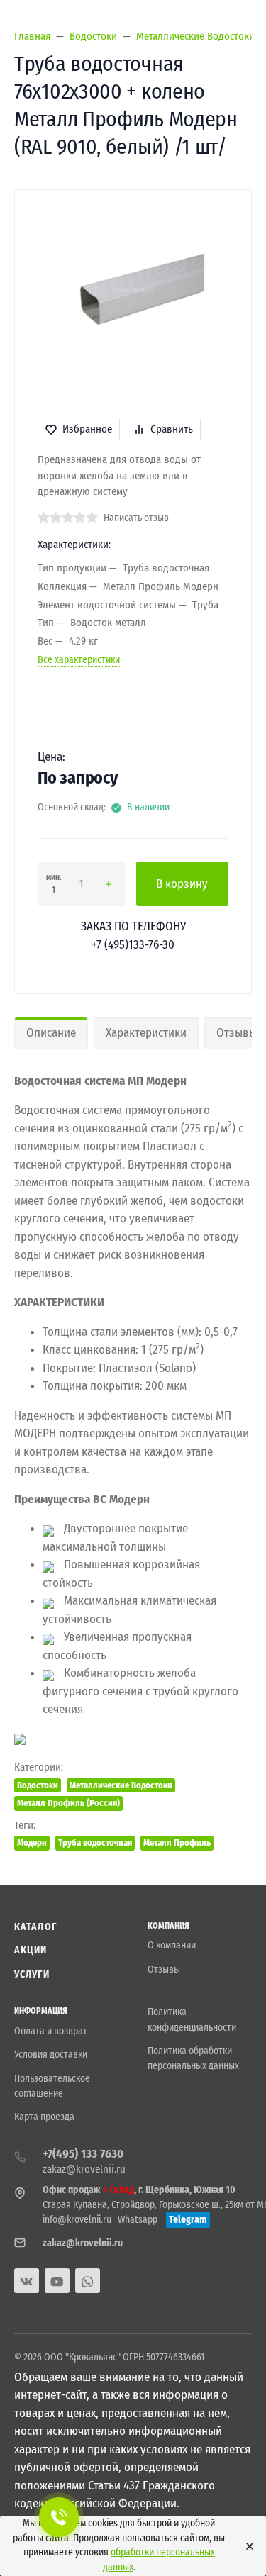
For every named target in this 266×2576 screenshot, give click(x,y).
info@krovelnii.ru (77, 2220)
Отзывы (164, 1969)
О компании (172, 1945)
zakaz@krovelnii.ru (84, 2169)
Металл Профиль (177, 1842)
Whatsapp (138, 2220)
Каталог (35, 1927)
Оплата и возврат (51, 2031)
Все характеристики (79, 660)
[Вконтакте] (27, 2281)
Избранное (87, 429)
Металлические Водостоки (121, 1785)
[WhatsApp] (88, 2281)
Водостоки (38, 1785)
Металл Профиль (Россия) (68, 1803)
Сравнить (172, 429)
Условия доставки (51, 2054)
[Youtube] (57, 2281)
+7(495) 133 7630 (83, 2154)
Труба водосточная (95, 1842)
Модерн (32, 1842)
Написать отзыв (136, 518)
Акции (31, 1950)
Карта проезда (44, 2117)
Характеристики (146, 1033)
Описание (51, 1033)
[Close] (246, 2546)
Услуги (32, 1974)
